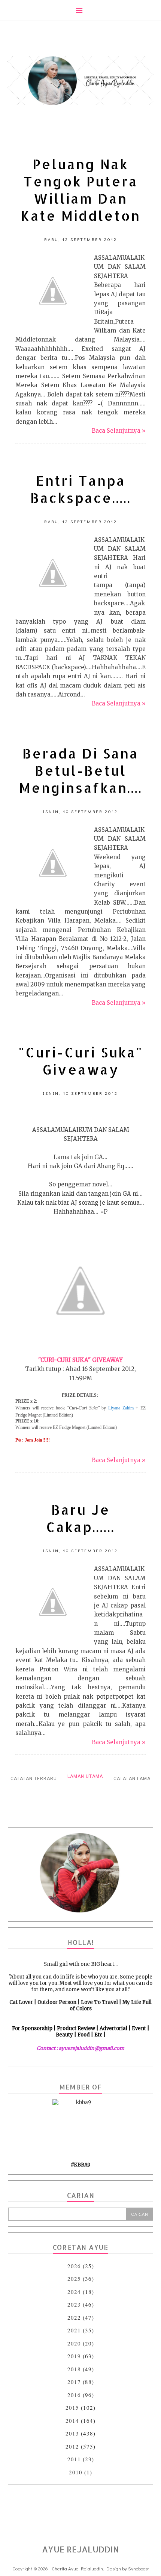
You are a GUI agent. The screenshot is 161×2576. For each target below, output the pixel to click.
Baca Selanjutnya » (119, 431)
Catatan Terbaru (34, 1779)
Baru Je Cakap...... (80, 1518)
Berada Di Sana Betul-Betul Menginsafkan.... (81, 770)
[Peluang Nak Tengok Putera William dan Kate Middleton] (53, 291)
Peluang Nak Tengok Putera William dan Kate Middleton (81, 190)
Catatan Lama (132, 1779)
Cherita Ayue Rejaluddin (77, 2568)
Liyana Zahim (120, 1408)
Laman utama (85, 1776)
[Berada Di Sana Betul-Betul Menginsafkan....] (53, 863)
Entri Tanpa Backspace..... (81, 489)
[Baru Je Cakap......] (53, 1602)
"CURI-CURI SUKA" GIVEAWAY (80, 1360)
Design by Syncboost (128, 2568)
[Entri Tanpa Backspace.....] (53, 573)
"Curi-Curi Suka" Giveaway (81, 1061)
